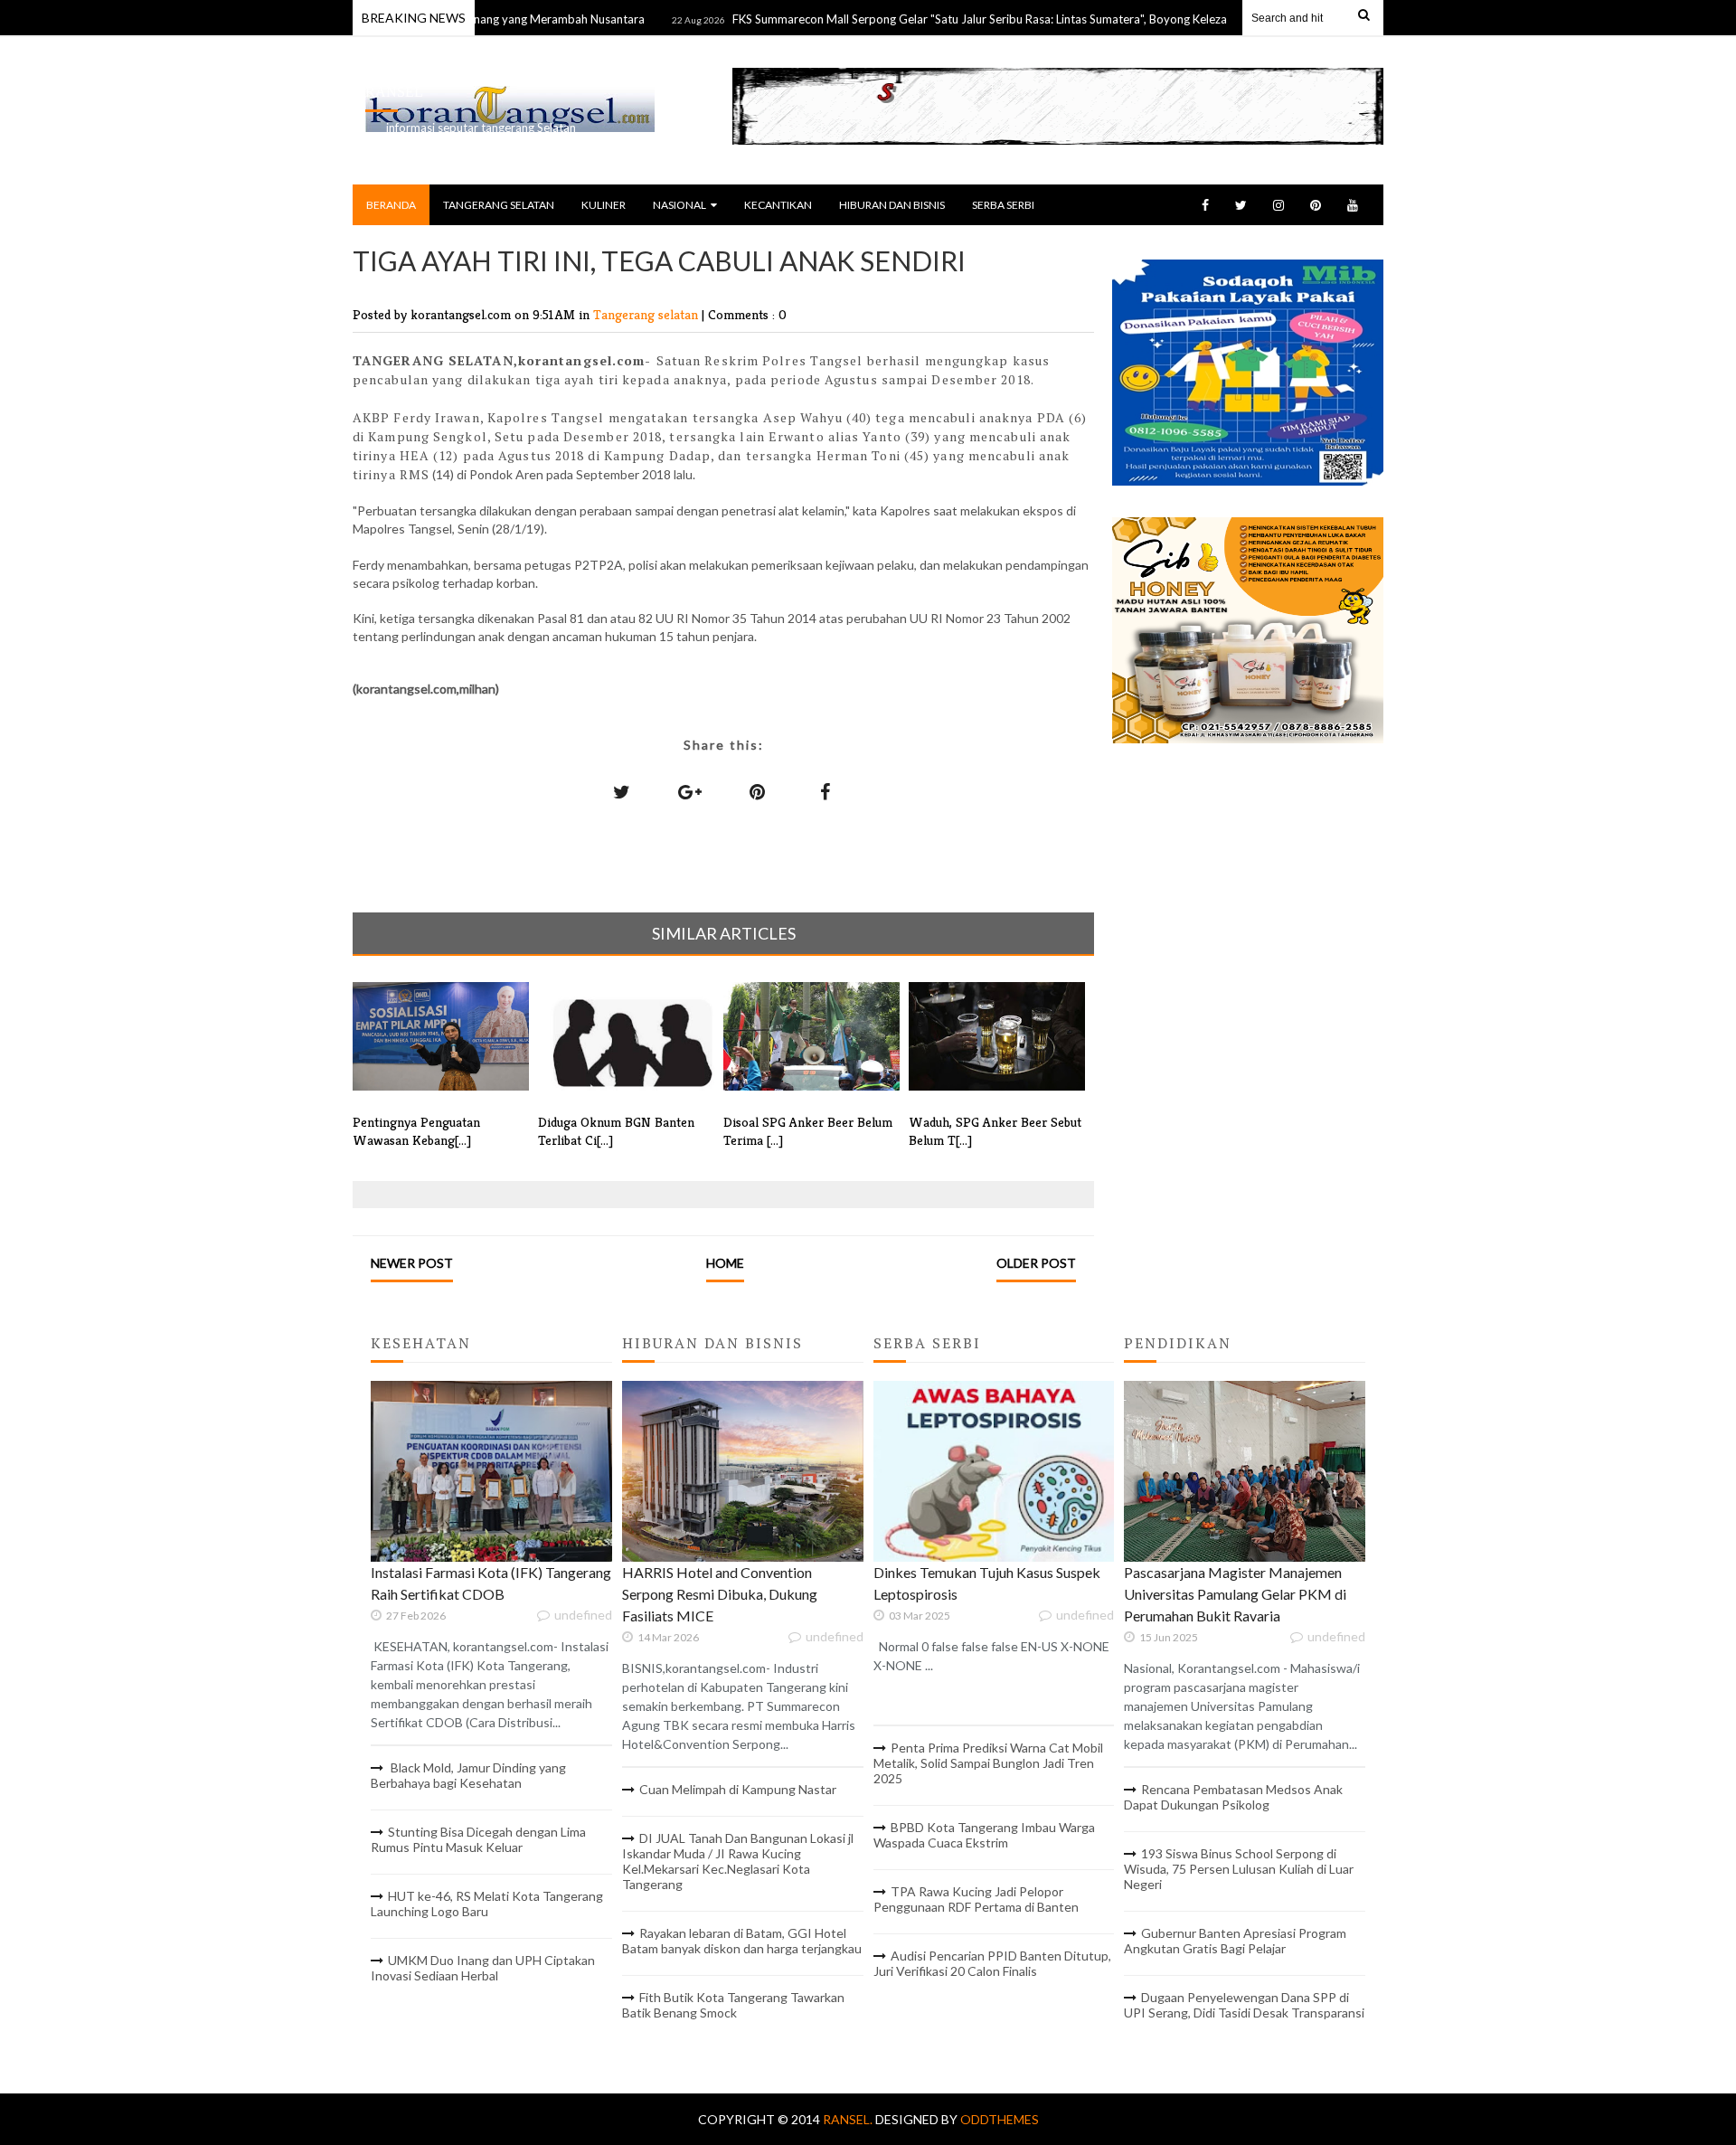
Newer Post (412, 1263)
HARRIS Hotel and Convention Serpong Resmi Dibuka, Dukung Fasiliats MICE (720, 1594)
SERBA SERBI (1003, 205)
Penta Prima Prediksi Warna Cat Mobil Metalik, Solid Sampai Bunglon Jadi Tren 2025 (988, 1763)
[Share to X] (622, 791)
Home (725, 1263)
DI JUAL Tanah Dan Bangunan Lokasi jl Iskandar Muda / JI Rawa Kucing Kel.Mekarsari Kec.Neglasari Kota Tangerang (738, 1861)
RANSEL (394, 92)
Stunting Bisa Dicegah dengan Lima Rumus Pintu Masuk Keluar (478, 1839)
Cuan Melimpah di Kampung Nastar (738, 1789)
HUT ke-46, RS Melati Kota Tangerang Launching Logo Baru (487, 1904)
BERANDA (391, 205)
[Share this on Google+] (690, 791)
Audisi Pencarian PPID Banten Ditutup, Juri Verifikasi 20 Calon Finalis (992, 1963)
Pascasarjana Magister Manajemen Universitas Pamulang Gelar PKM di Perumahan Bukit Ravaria (1235, 1594)
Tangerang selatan (647, 314)
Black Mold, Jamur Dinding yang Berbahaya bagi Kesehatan (468, 1775)
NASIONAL (679, 205)
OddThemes (1000, 2119)
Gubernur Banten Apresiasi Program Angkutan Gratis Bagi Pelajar (1235, 1941)
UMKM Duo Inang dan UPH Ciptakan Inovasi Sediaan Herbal (483, 1968)
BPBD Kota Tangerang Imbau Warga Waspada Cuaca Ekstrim (984, 1835)
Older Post (1036, 1263)
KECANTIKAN (778, 205)
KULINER (604, 205)
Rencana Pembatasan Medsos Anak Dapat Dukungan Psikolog (1233, 1797)
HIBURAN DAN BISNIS (892, 205)
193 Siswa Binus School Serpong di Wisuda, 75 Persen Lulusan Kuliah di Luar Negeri (1239, 1869)
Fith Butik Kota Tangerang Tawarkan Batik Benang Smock (733, 2005)
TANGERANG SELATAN (499, 205)
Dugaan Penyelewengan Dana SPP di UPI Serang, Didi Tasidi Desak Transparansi (1244, 2005)
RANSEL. (849, 2119)
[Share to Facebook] (826, 791)
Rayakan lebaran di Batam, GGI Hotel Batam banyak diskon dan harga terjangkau (742, 1941)
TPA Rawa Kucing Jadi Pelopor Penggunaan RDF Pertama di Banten (976, 1899)
